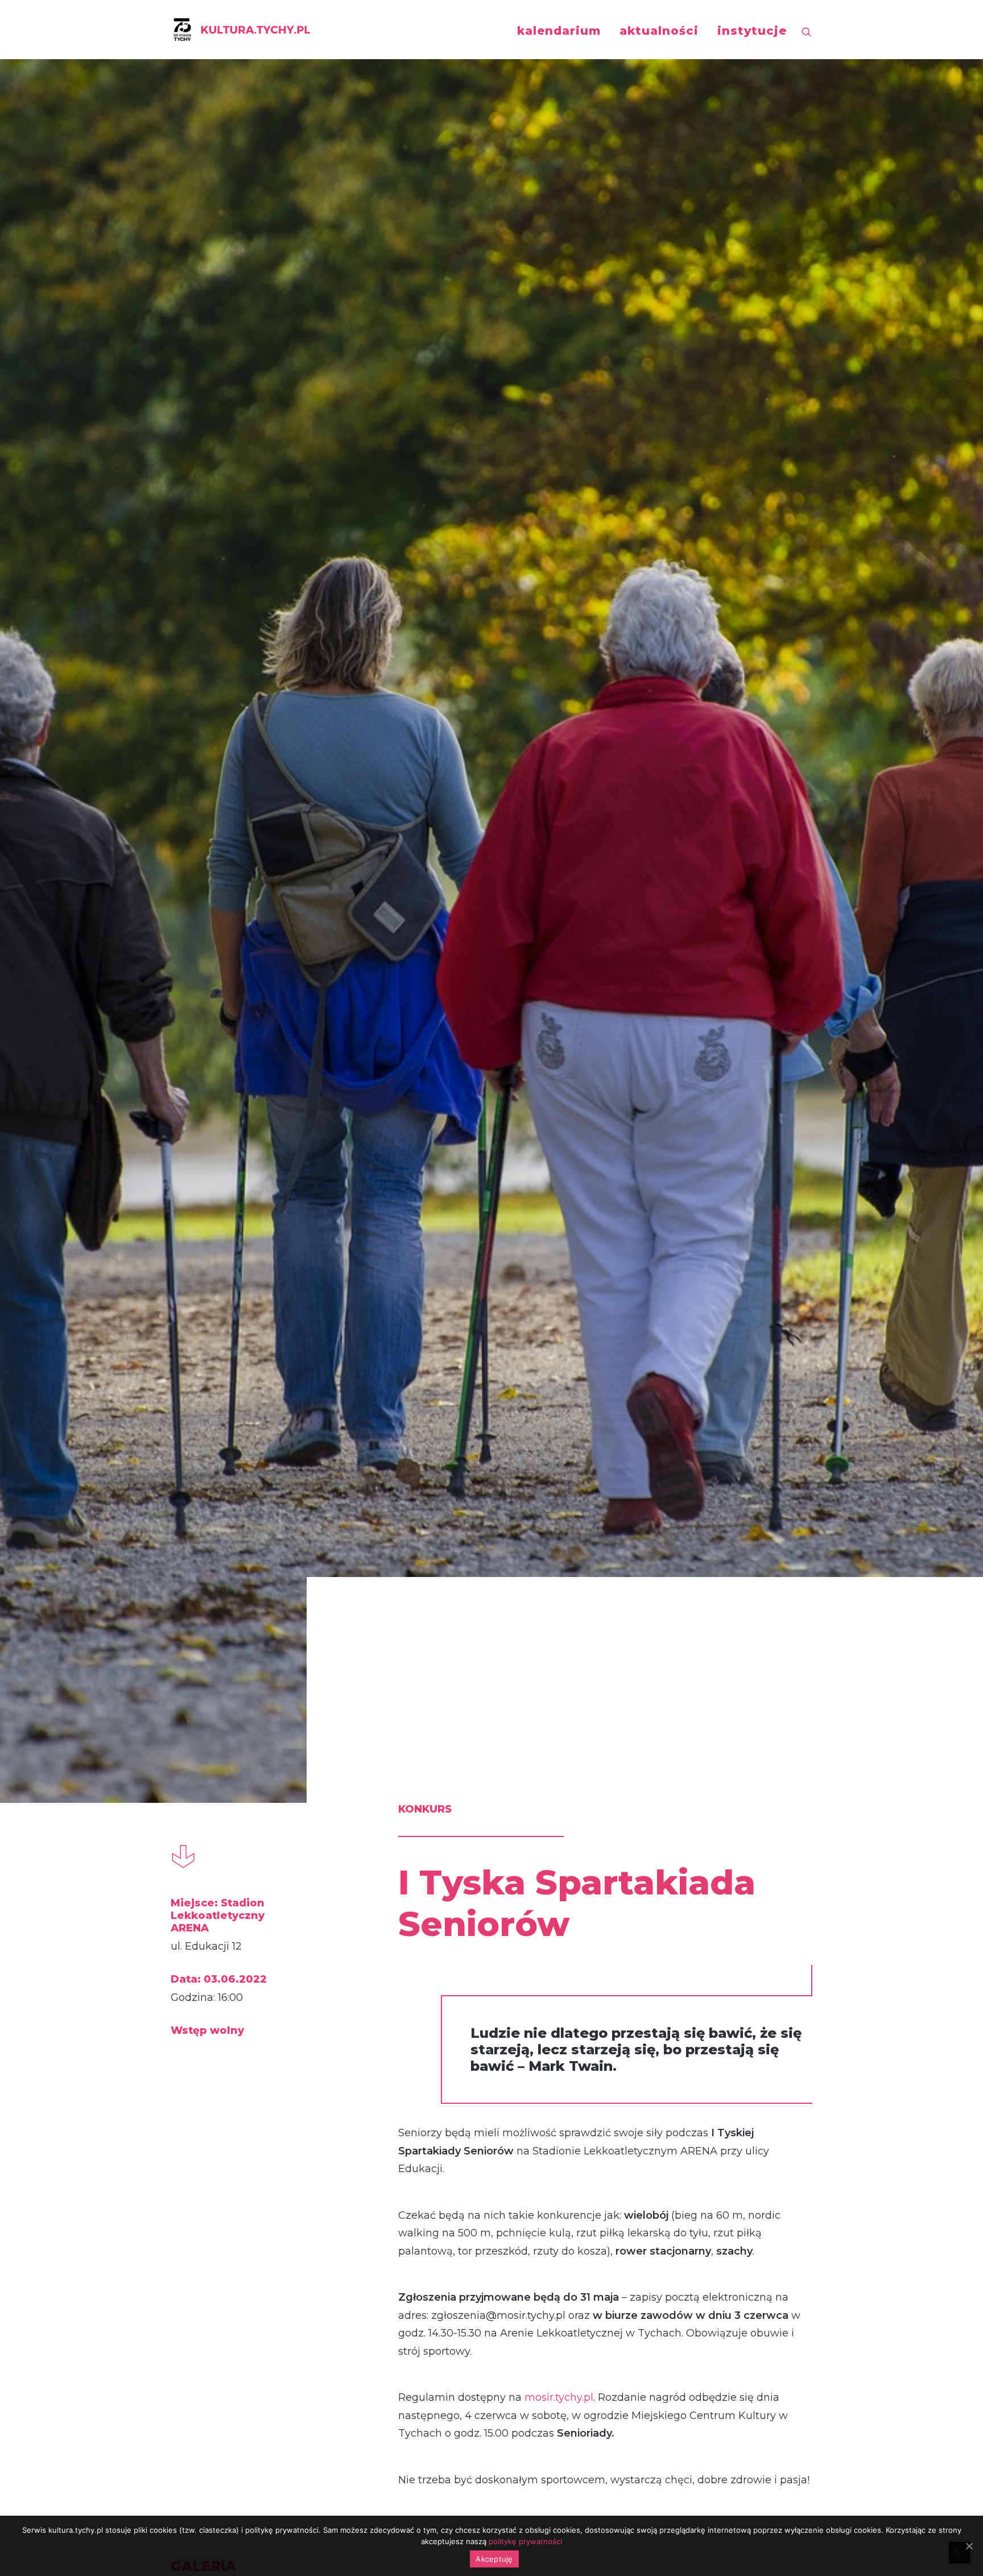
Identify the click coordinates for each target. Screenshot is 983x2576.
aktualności (659, 31)
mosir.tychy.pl (557, 2397)
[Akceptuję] (969, 2546)
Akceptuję (494, 2559)
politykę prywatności (525, 2541)
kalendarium (559, 31)
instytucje (752, 31)
